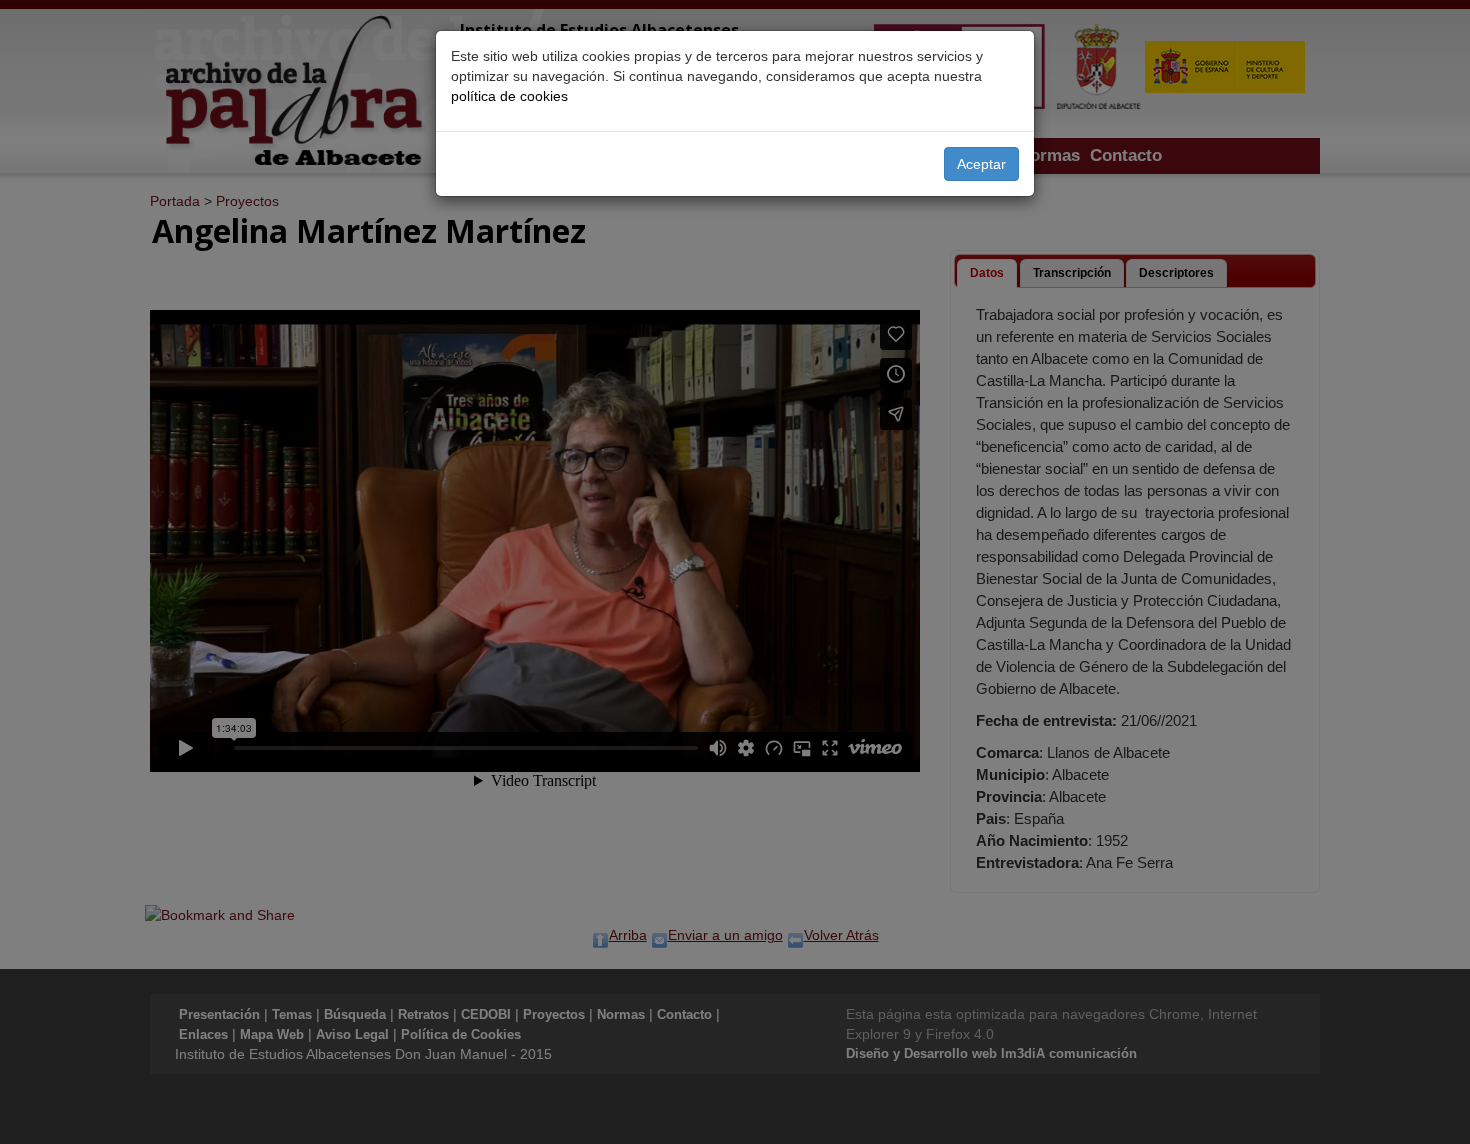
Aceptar (981, 164)
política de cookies (509, 96)
